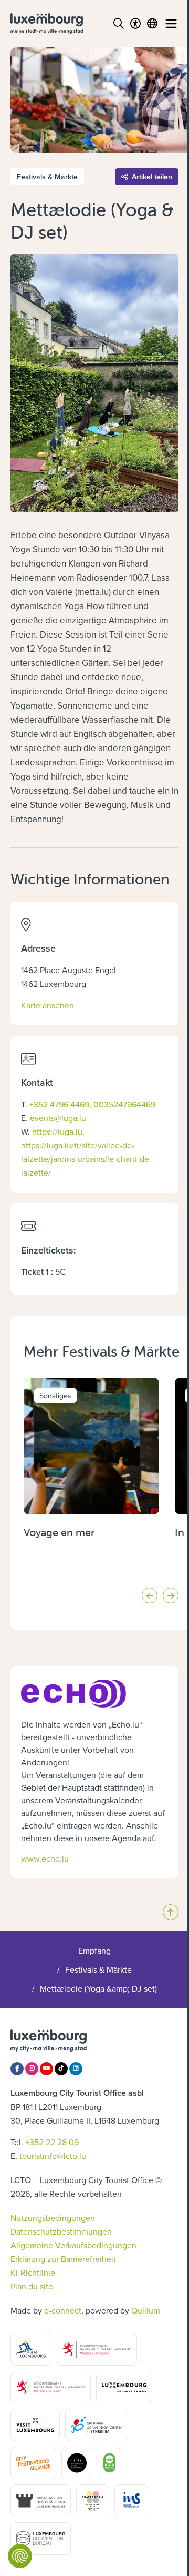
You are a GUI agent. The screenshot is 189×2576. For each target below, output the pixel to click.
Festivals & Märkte (98, 1969)
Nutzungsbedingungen (53, 2218)
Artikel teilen (152, 177)
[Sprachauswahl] (152, 24)
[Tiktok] (61, 2069)
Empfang (94, 1951)
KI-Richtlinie (33, 2272)
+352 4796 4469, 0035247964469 (92, 1104)
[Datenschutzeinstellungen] (20, 2556)
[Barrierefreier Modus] (135, 24)
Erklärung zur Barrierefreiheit (63, 2259)
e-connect (63, 2310)
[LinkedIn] (76, 2069)
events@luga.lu (58, 1118)
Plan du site (32, 2286)
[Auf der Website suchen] (119, 24)
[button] (150, 1595)
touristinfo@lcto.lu (53, 2156)
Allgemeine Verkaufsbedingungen (73, 2245)
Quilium (146, 2310)
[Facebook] (17, 2069)
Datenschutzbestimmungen (61, 2231)
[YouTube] (46, 2069)
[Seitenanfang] (171, 1912)
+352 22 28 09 (52, 2142)
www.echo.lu (45, 1858)
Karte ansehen (48, 1005)
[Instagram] (32, 2069)
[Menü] (171, 24)
